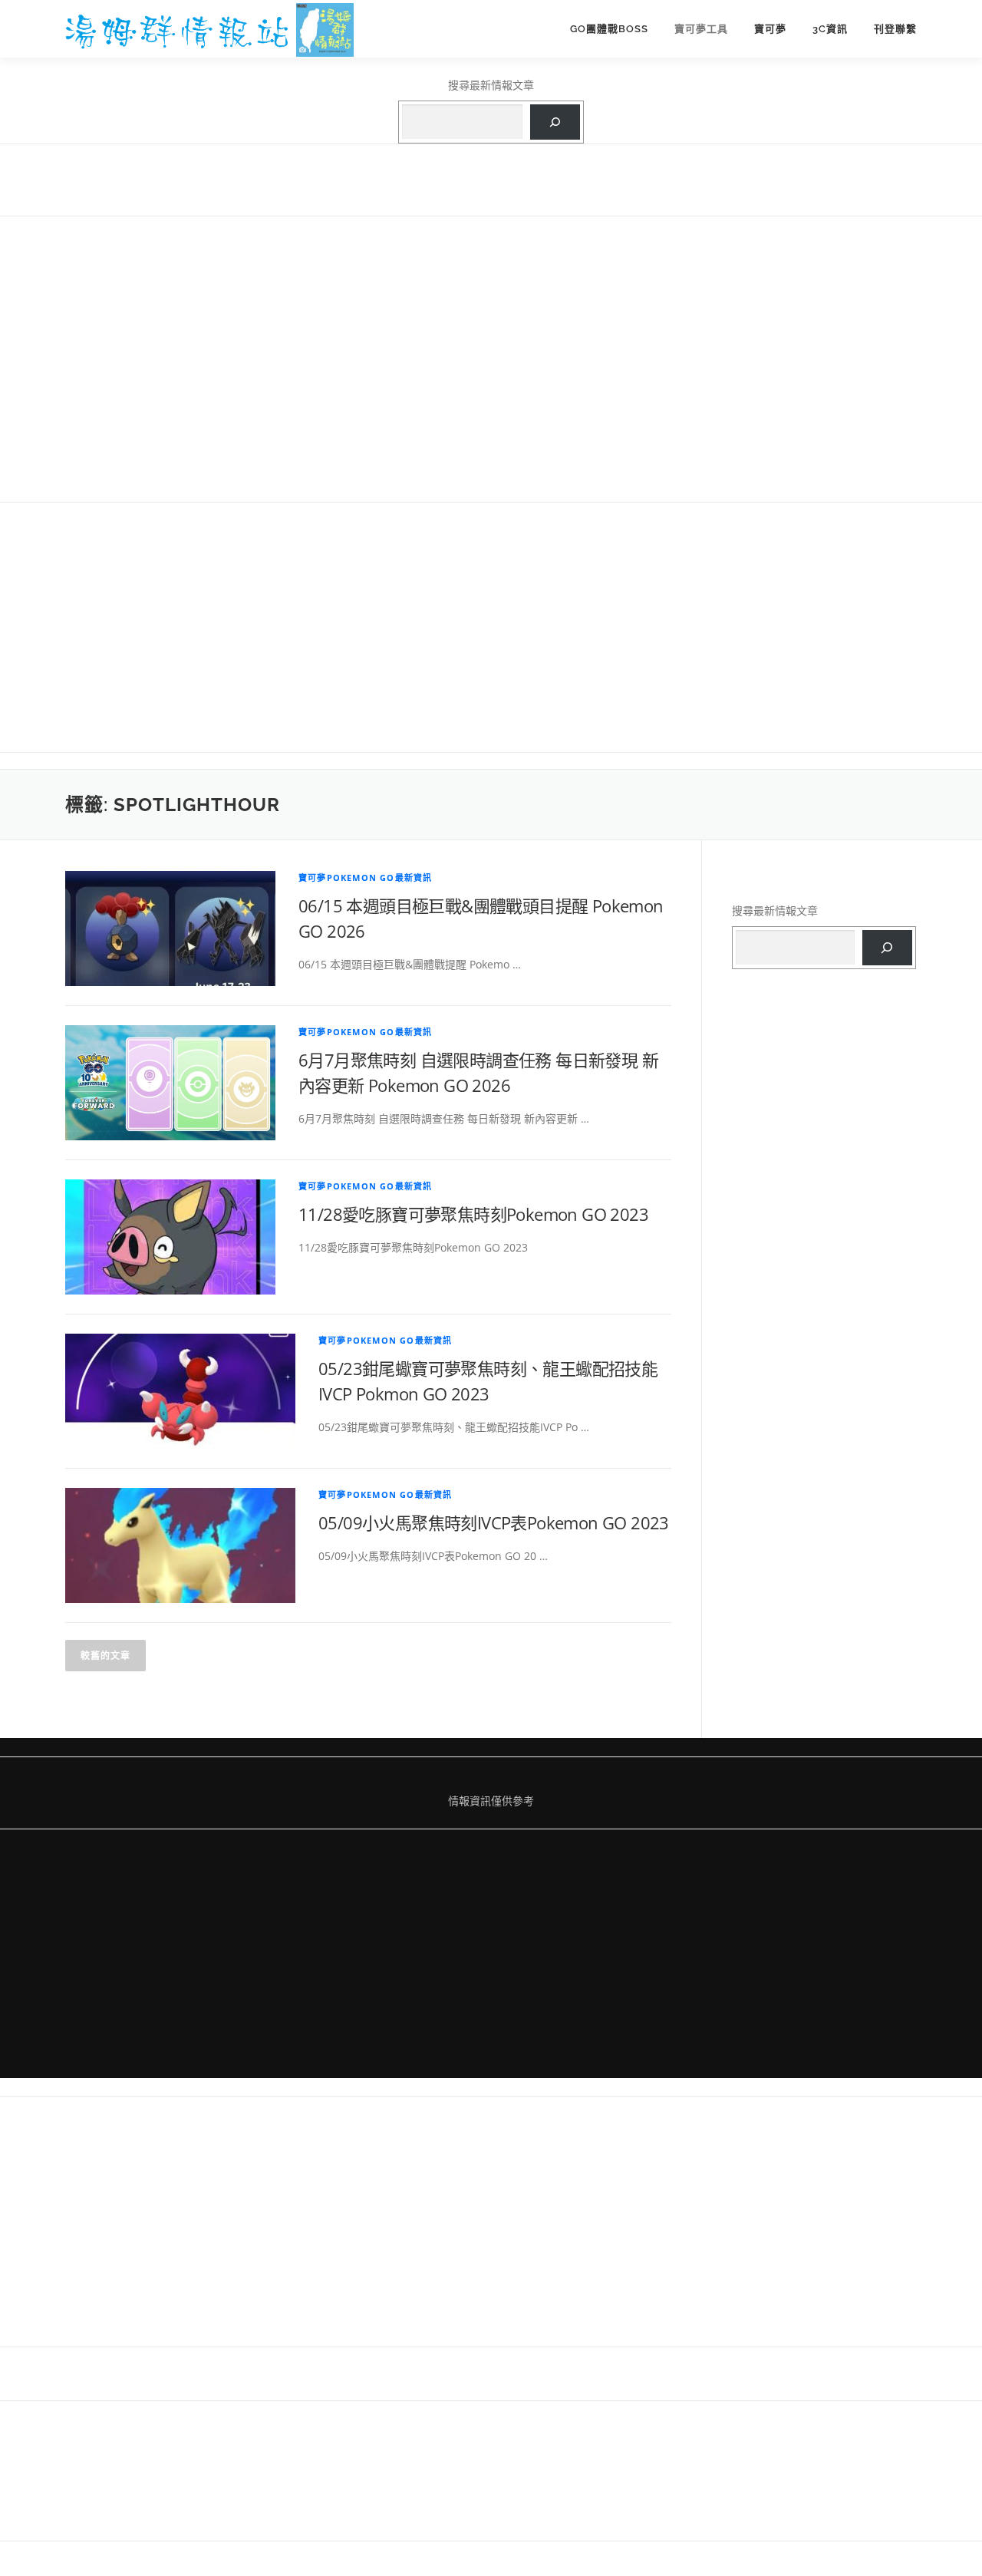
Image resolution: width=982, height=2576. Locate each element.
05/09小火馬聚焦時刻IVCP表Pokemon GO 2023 (494, 1522)
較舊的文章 (105, 1656)
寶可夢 (770, 29)
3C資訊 (830, 29)
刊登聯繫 (895, 29)
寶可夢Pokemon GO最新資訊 (365, 877)
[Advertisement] (491, 358)
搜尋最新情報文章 (491, 85)
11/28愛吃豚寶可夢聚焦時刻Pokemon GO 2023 (473, 1214)
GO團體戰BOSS (609, 29)
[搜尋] (555, 122)
